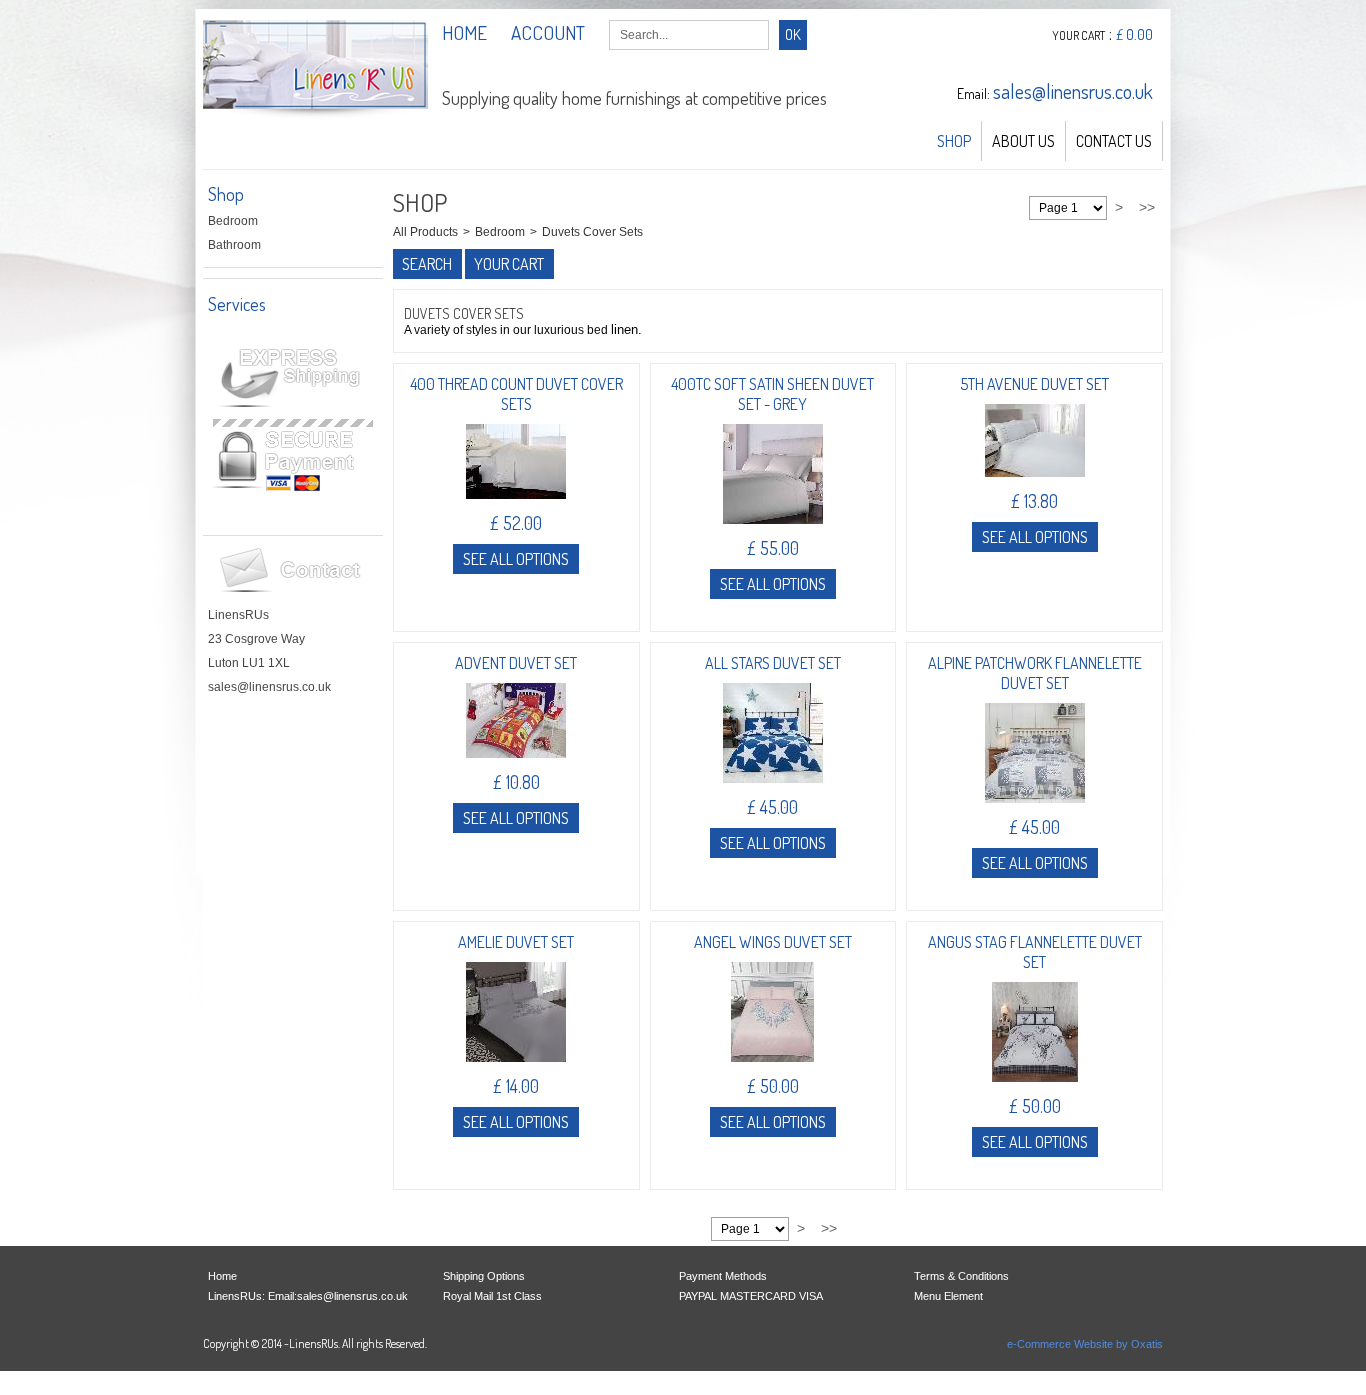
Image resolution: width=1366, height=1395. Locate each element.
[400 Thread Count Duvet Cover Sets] (516, 505)
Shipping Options (484, 1276)
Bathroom (234, 245)
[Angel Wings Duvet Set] (772, 1068)
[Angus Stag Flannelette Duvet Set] (1035, 1088)
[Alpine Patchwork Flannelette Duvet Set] (1035, 809)
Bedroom (233, 221)
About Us (1023, 141)
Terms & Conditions (961, 1276)
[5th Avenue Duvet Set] (1035, 483)
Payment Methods (723, 1276)
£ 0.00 (1134, 34)
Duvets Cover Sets (592, 232)
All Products (425, 232)
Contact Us (1114, 141)
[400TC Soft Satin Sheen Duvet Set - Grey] (773, 530)
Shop (954, 141)
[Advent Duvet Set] (516, 764)
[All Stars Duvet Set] (773, 789)
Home (222, 1276)
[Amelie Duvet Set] (516, 1068)
